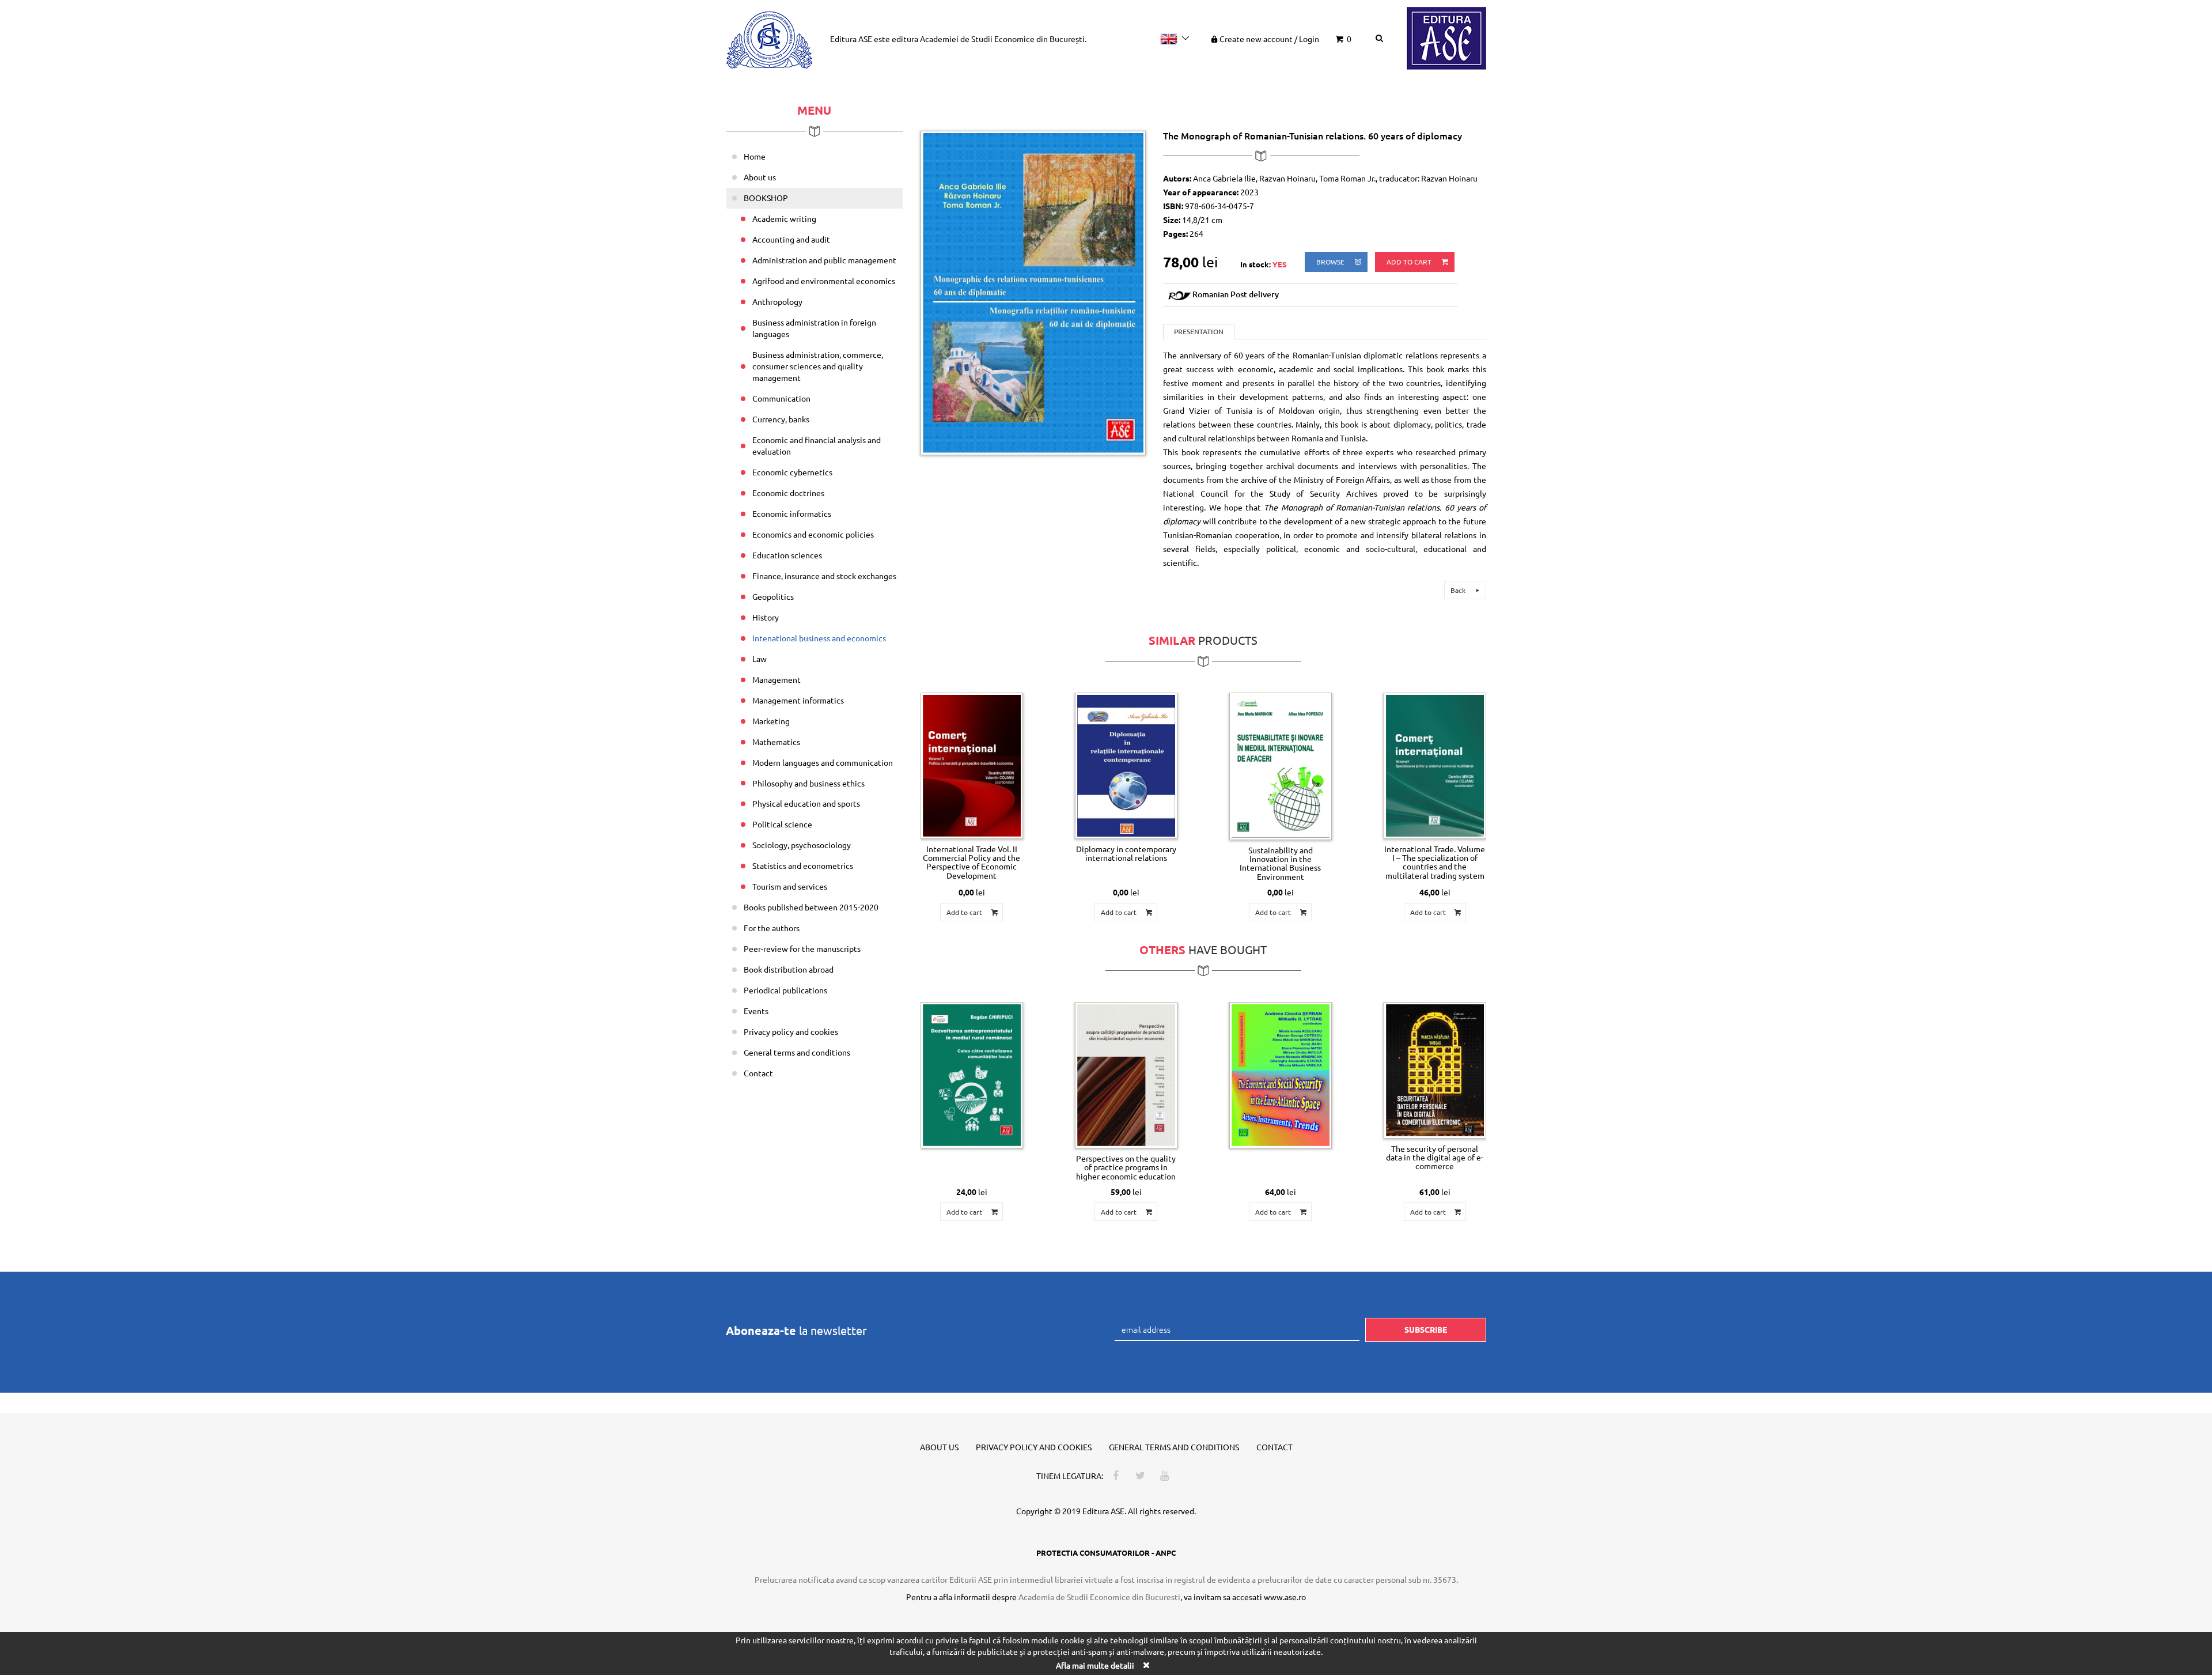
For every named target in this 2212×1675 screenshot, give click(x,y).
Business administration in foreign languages (814, 328)
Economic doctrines (788, 493)
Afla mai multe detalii (1095, 1665)
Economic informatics (792, 513)
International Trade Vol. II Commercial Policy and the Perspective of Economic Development (971, 862)
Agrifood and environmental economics (824, 281)
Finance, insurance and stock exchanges (824, 576)
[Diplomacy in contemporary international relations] (1126, 766)
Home (755, 156)
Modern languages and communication (823, 762)
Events (756, 1011)
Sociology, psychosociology (802, 845)
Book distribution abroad (789, 969)
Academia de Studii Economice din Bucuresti (1099, 1597)
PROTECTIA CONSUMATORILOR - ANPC (1106, 1553)
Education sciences (787, 555)
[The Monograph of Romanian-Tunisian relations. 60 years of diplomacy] (1033, 292)
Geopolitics (773, 596)
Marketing (771, 721)
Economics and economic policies (813, 534)
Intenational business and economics (819, 638)
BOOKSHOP (766, 198)
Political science (782, 824)
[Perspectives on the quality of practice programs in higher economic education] (1126, 1075)
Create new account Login (1269, 39)
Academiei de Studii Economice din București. (1003, 39)
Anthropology (777, 301)
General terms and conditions (797, 1052)
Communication (781, 398)
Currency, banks (781, 419)
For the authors (772, 928)
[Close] (1146, 1665)
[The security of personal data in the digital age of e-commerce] (1435, 1070)
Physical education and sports (806, 803)
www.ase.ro (1285, 1597)
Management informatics (798, 700)
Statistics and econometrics (803, 865)
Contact (758, 1073)
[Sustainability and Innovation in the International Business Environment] (1281, 766)
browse (1331, 262)
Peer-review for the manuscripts (802, 948)
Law (760, 659)
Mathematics (776, 742)
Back (1459, 590)
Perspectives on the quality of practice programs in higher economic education (1126, 1167)
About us (760, 177)
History (766, 617)
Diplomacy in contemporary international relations (1126, 853)
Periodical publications (785, 990)
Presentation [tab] (1199, 332)
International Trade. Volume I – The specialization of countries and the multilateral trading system (1435, 862)
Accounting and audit (791, 239)
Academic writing (784, 218)
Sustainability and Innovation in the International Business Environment (1280, 863)
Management (777, 679)
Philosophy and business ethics (808, 783)
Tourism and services (790, 886)
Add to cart (1410, 262)
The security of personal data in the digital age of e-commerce (1435, 1157)
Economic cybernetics (792, 472)
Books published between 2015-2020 (811, 907)
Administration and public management (824, 260)
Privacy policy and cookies (791, 1031)
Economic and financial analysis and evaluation (817, 445)
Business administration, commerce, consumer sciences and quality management (818, 366)
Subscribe (1426, 1329)
